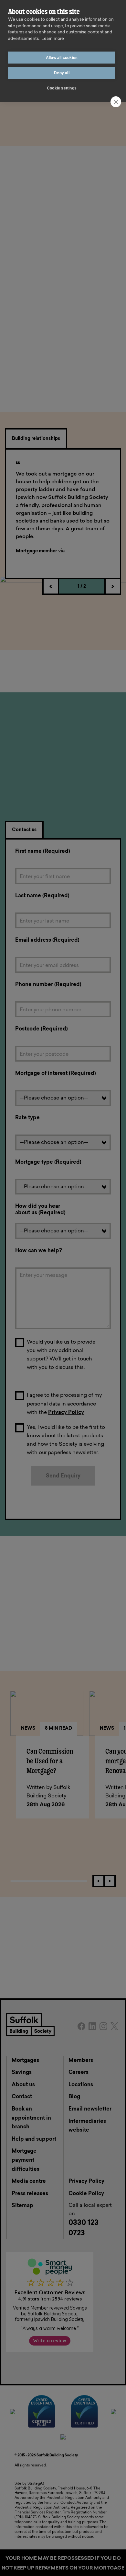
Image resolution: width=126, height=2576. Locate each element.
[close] (116, 102)
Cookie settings (62, 88)
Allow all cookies (62, 58)
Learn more (53, 39)
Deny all (62, 73)
